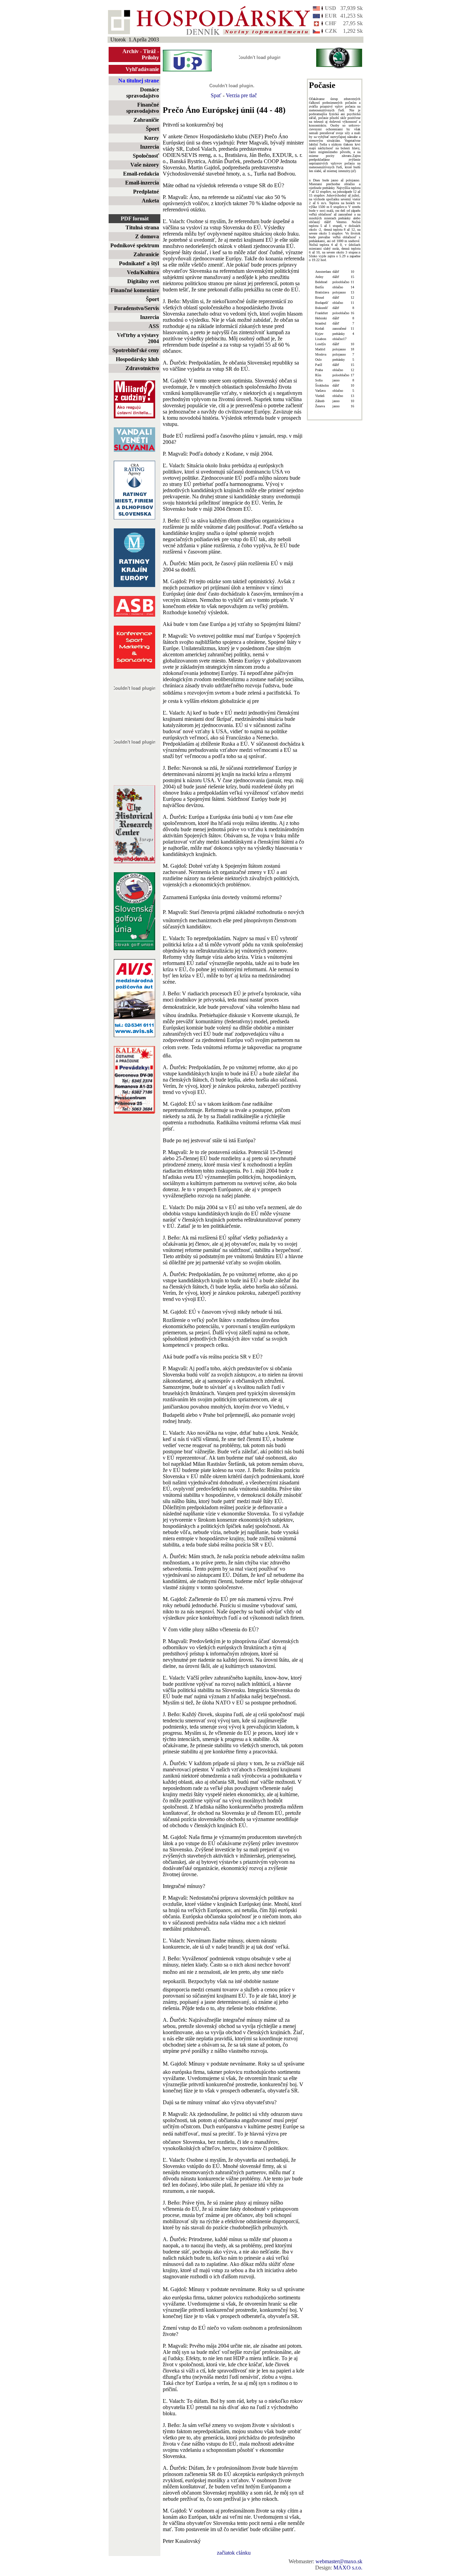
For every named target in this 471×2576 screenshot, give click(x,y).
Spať (216, 95)
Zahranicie (146, 254)
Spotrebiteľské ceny (136, 350)
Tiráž (149, 51)
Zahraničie (146, 120)
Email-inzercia (142, 183)
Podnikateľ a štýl (139, 263)
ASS (154, 326)
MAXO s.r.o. (348, 2568)
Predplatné (146, 192)
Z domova (147, 236)
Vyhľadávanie (142, 69)
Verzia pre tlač (241, 95)
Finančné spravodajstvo (143, 108)
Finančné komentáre (135, 290)
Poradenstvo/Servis (137, 308)
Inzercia (149, 147)
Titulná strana (142, 227)
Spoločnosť (146, 156)
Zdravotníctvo (142, 368)
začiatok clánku (234, 2553)
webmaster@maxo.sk (339, 2561)
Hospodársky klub (137, 359)
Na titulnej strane (139, 81)
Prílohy (150, 57)
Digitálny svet (143, 281)
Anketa (150, 201)
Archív (131, 51)
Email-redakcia (141, 174)
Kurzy (152, 138)
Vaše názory (145, 165)
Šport (152, 129)
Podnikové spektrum (135, 245)
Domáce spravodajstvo (143, 93)
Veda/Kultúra (143, 272)
